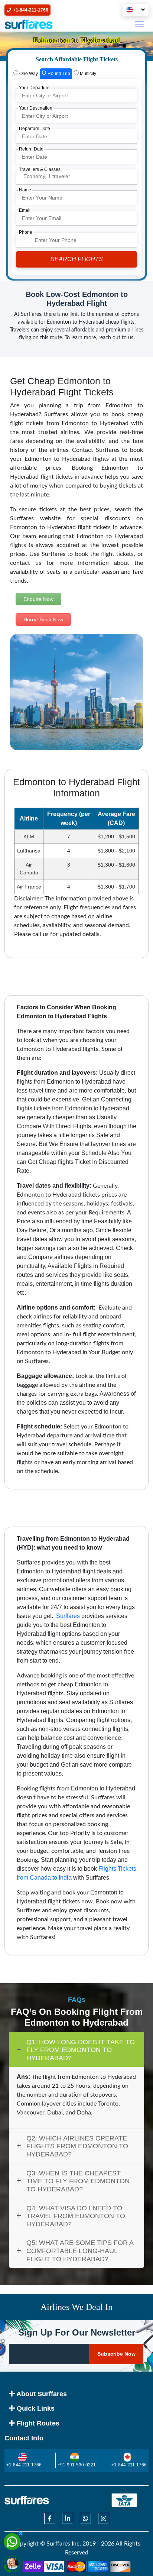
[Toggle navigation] (139, 24)
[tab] (26, 74)
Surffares (67, 1616)
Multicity (87, 74)
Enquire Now (38, 599)
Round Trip (58, 74)
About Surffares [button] (41, 2394)
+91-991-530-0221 (77, 2465)
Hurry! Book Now (43, 619)
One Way (28, 74)
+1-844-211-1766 (24, 2465)
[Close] (20, 2533)
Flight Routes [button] (37, 2423)
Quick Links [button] (35, 2408)
